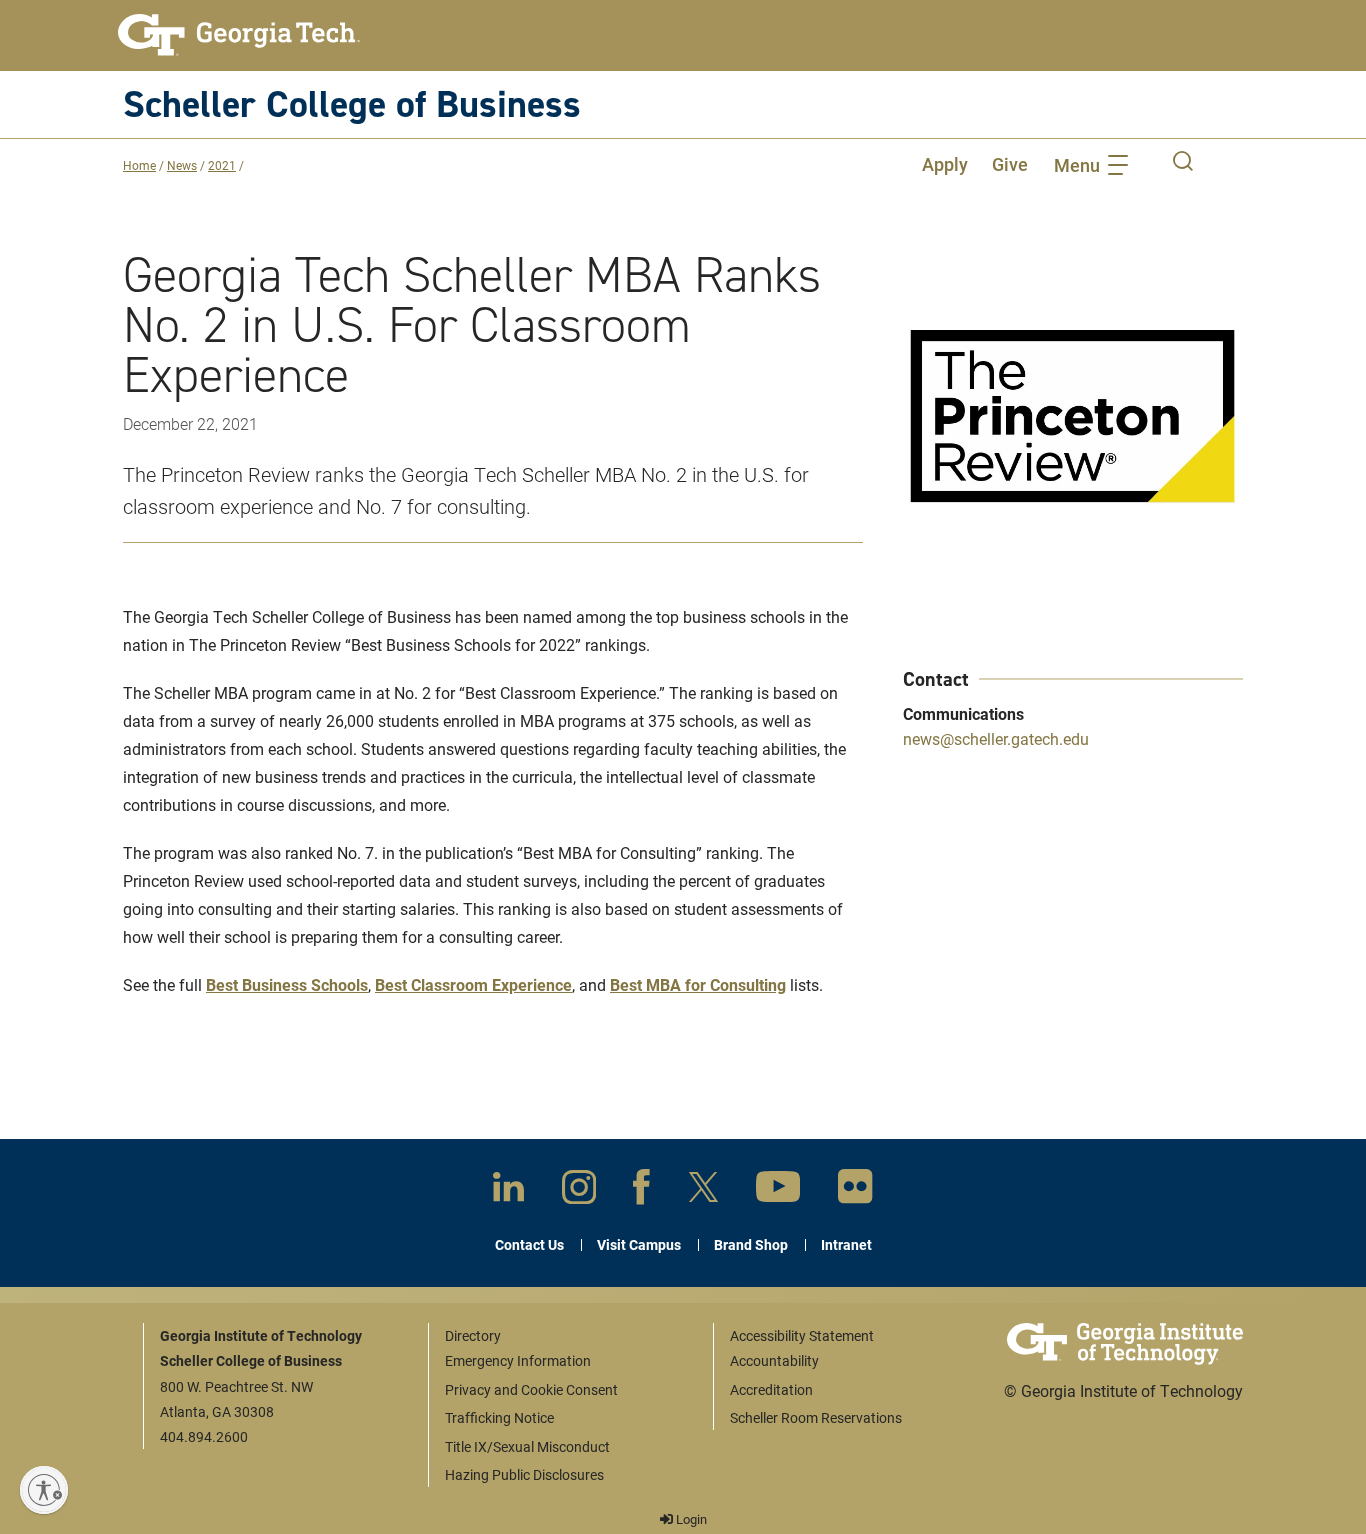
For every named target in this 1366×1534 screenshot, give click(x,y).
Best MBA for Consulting (698, 984)
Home (139, 165)
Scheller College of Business (352, 103)
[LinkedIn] (508, 1190)
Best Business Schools (287, 984)
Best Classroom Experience (473, 984)
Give (1010, 164)
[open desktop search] (1183, 164)
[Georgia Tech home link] (239, 35)
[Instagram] (579, 1191)
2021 (222, 165)
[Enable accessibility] (44, 1490)
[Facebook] (641, 1191)
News (182, 165)
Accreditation (771, 1389)
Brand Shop (751, 1244)
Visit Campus (639, 1244)
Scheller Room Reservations (816, 1417)
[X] (703, 1191)
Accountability (774, 1360)
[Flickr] (855, 1190)
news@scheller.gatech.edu (996, 738)
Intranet (846, 1244)
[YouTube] (778, 1190)
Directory (473, 1335)
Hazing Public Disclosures (524, 1474)
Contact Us (529, 1244)
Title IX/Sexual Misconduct (527, 1446)
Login (690, 1519)
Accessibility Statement (802, 1335)
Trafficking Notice (499, 1417)
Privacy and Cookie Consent (531, 1389)
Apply (945, 164)
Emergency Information (518, 1360)
